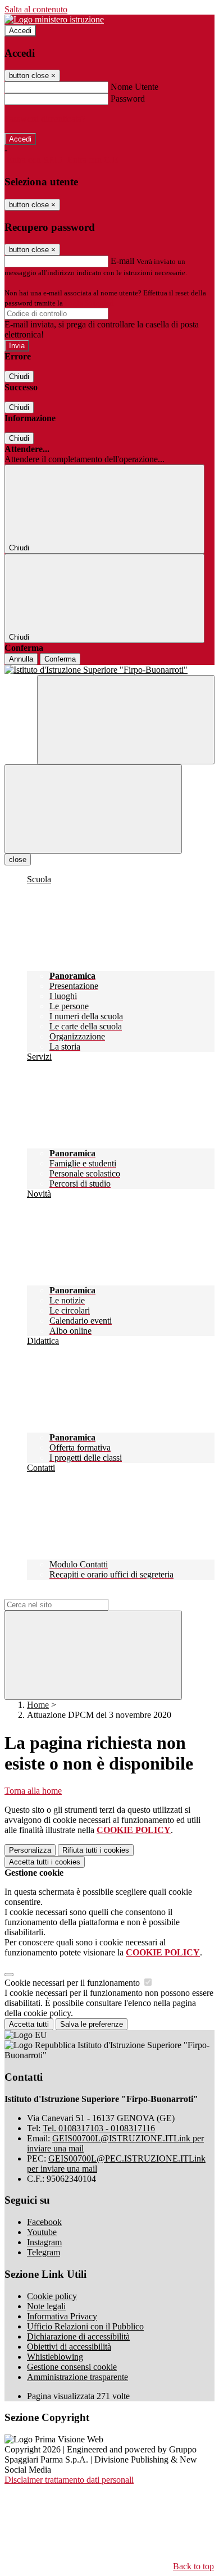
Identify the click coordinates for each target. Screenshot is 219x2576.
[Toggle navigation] (93, 809)
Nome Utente (134, 87)
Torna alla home (33, 1791)
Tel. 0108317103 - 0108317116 (99, 2128)
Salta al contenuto (36, 9)
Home (38, 1705)
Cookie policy (52, 2296)
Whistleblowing (55, 2357)
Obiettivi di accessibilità (69, 2347)
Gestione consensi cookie (72, 2367)
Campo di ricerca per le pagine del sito (72, 1594)
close (18, 860)
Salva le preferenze (92, 2024)
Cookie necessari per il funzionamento (73, 1983)
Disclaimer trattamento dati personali (69, 2480)
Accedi (20, 31)
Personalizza (30, 1850)
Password (128, 99)
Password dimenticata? (45, 119)
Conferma (60, 659)
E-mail (122, 261)
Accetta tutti (45, 1862)
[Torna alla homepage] (109, 670)
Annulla (21, 659)
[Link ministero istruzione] (54, 19)
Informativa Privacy (62, 2316)
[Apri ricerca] (126, 720)
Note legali (46, 2306)
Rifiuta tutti (96, 1850)
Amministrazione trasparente (77, 2377)
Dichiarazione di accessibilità (78, 2336)
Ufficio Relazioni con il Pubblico (85, 2326)
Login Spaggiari (89, 303)
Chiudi (19, 377)
